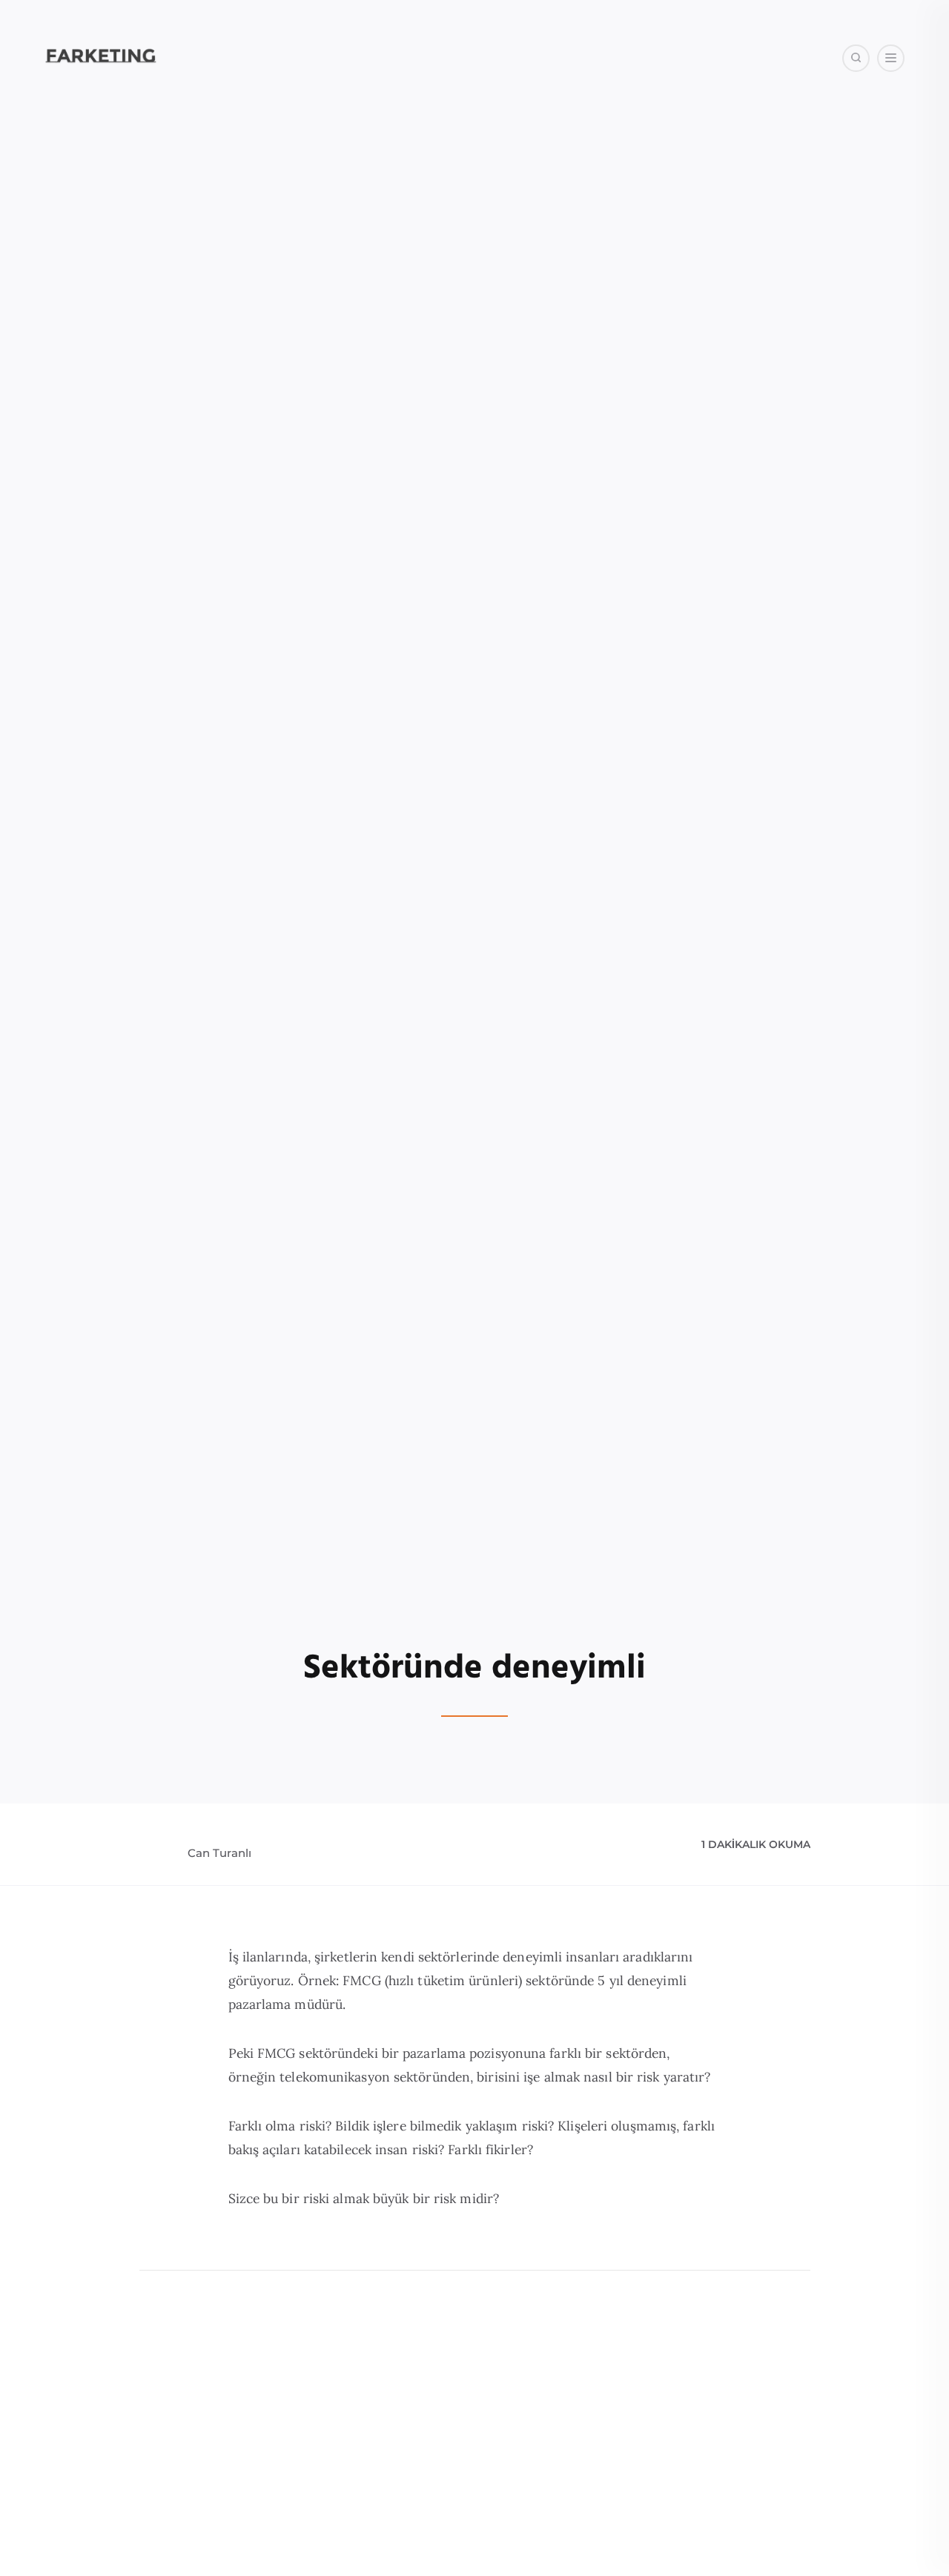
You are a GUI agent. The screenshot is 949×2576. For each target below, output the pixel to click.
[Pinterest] (865, 133)
